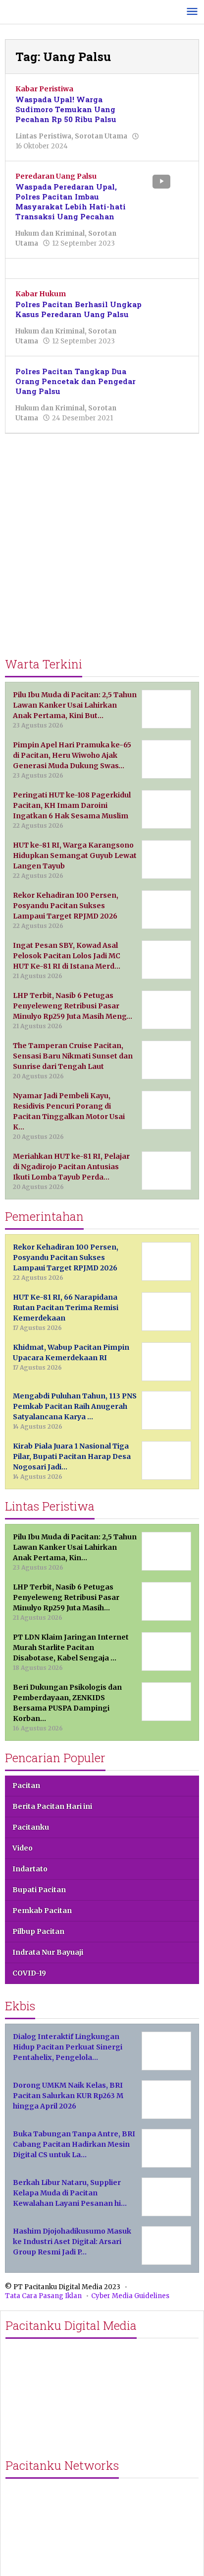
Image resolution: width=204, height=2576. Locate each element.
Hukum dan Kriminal (50, 233)
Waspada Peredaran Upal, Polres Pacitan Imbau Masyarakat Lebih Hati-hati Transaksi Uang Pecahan (71, 201)
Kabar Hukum (41, 294)
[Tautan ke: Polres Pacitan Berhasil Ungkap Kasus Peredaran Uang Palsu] (169, 303)
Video (23, 1848)
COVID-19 (29, 1973)
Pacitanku (31, 1827)
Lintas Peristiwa (43, 136)
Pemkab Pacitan (42, 1911)
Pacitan (26, 1785)
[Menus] (192, 12)
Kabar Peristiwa (44, 89)
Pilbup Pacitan (38, 1931)
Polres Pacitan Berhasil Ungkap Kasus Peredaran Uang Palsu (78, 309)
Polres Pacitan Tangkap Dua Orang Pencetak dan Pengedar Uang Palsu (76, 381)
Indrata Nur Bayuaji (48, 1952)
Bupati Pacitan (39, 1890)
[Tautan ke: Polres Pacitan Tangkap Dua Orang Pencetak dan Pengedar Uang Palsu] (169, 381)
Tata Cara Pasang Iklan (43, 2296)
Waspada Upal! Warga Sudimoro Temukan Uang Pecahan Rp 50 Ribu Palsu (66, 109)
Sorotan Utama (101, 136)
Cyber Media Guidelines (130, 2296)
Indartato (30, 1869)
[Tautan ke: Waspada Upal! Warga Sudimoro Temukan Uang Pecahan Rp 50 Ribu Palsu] (169, 98)
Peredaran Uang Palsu (56, 176)
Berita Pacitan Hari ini (52, 1806)
